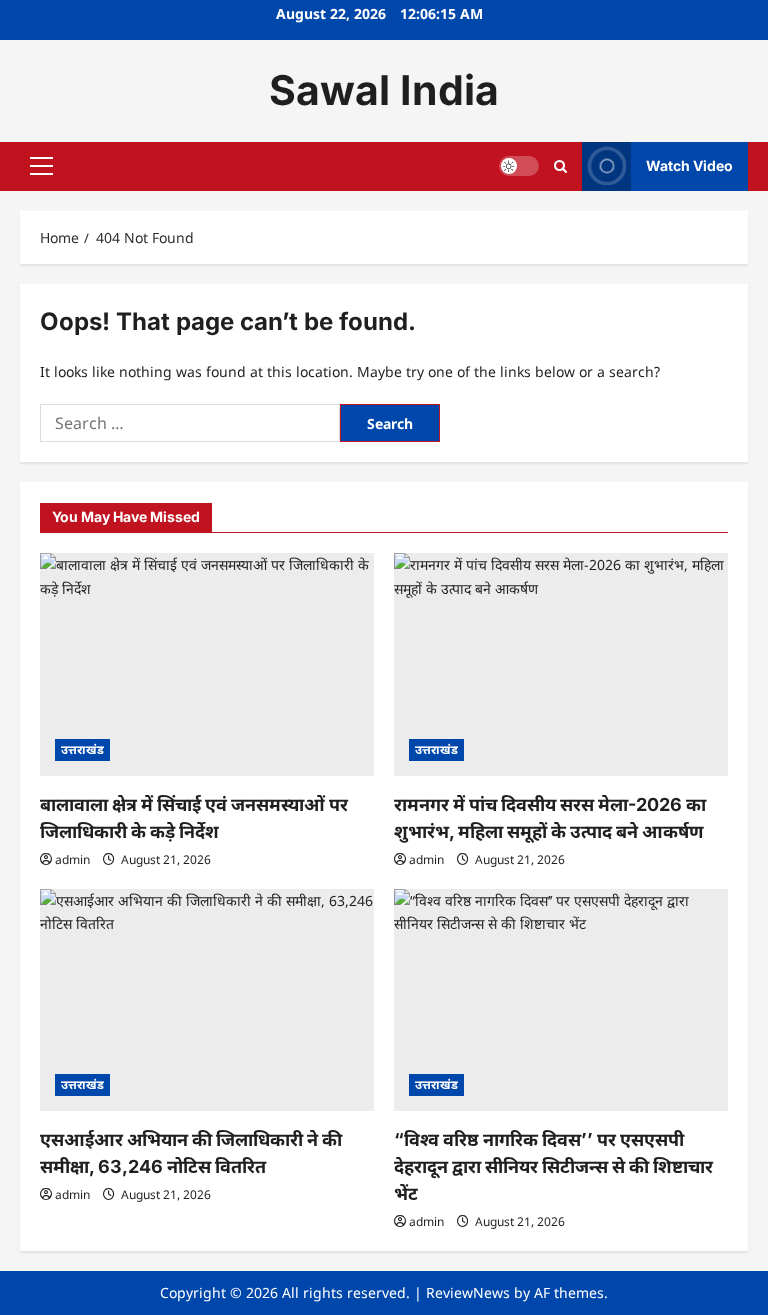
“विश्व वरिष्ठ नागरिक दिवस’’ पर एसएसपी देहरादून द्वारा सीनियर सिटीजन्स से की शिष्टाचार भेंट (553, 1166)
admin (72, 859)
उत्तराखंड (82, 749)
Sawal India (384, 90)
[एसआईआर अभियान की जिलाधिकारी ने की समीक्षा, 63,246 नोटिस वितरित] (207, 1000)
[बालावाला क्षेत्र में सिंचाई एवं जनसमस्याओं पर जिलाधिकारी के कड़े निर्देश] (207, 664)
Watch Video (689, 165)
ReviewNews (468, 1292)
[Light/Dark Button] (519, 166)
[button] (41, 166)
